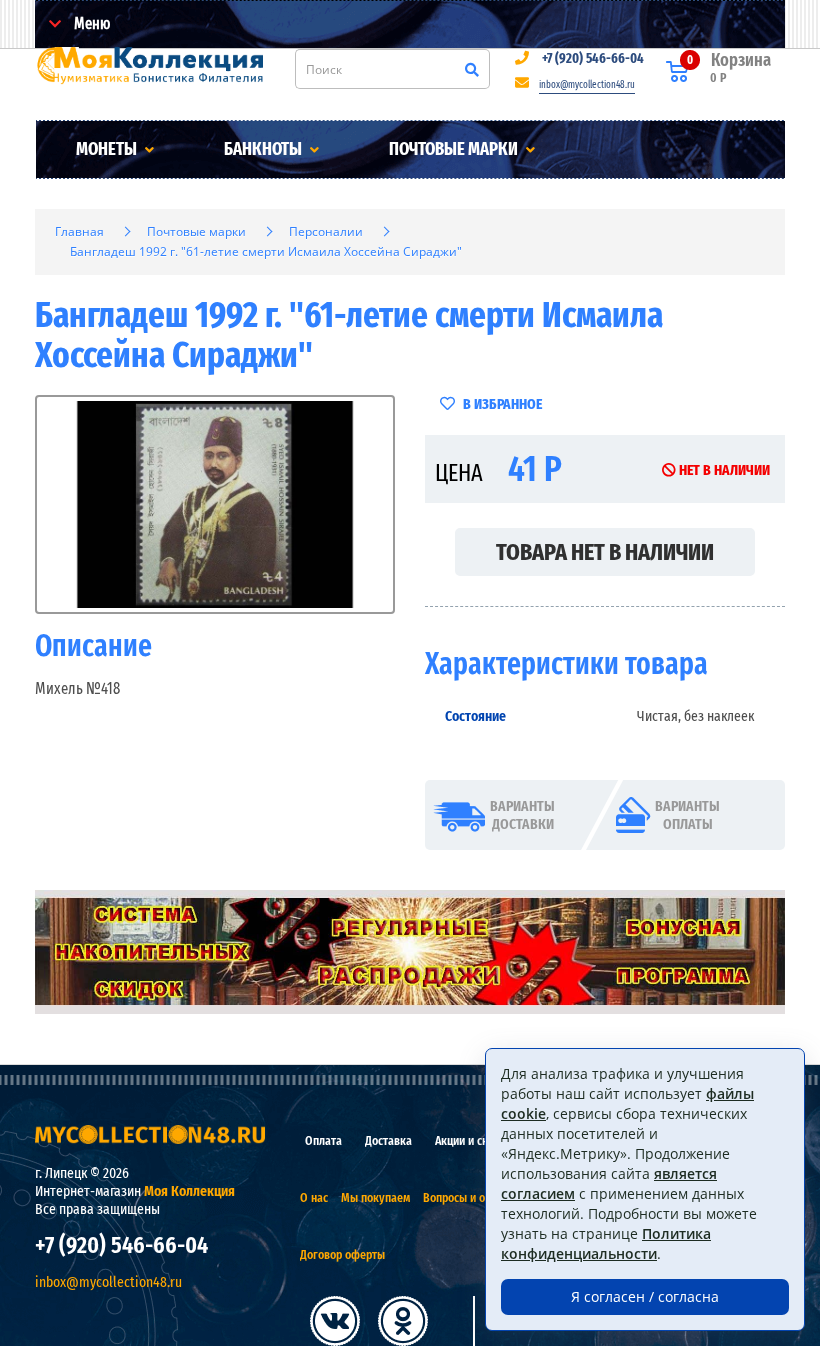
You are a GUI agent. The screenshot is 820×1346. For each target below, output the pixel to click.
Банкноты (264, 149)
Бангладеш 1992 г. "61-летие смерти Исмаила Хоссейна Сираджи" (266, 251)
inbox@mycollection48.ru (587, 85)
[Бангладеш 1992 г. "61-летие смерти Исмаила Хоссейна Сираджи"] (215, 504)
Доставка (388, 1140)
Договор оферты (342, 1254)
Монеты (108, 149)
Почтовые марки (455, 149)
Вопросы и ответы (469, 1197)
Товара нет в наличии (605, 552)
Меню (90, 23)
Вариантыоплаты (687, 815)
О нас (314, 1197)
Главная (79, 231)
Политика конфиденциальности (606, 1243)
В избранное (501, 404)
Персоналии (326, 231)
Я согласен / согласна (645, 1296)
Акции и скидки (473, 1140)
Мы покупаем (375, 1197)
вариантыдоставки (522, 815)
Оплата (323, 1140)
